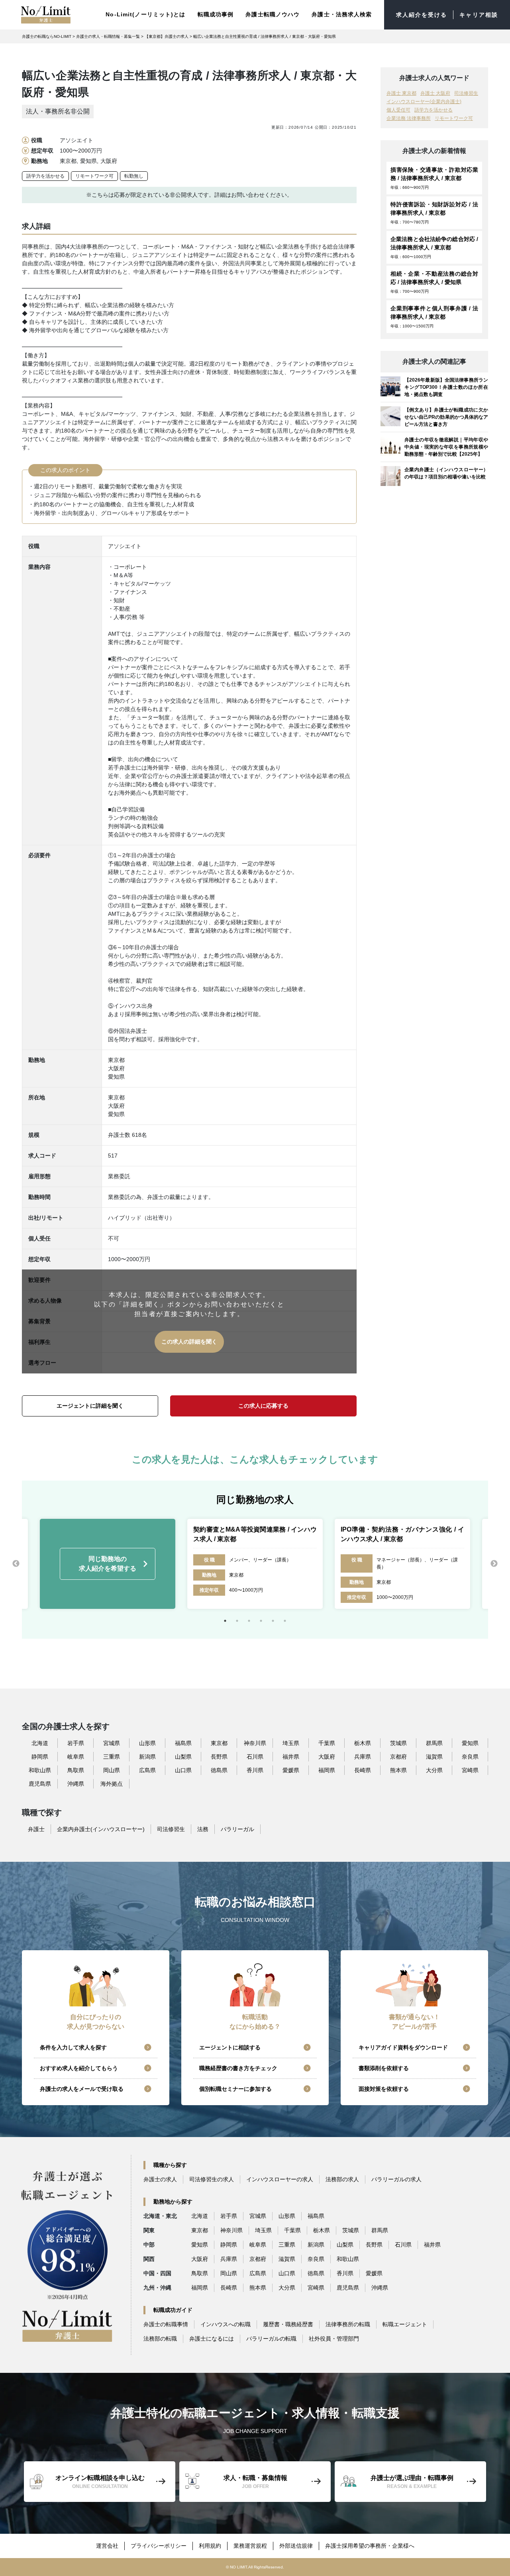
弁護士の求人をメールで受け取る (82, 2089)
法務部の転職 (160, 2339)
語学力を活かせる (45, 176)
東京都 (219, 1743)
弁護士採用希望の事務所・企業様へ (370, 2546)
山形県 (147, 1743)
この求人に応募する (263, 1406)
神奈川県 (255, 1743)
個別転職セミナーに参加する (235, 2089)
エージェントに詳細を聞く (90, 1406)
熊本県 (398, 1770)
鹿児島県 (40, 1784)
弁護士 (36, 1829)
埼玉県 (291, 1743)
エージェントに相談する (230, 2047)
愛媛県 (291, 1770)
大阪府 (327, 1757)
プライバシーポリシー (159, 2546)
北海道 (40, 1743)
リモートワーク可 (94, 176)
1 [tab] (225, 1621)
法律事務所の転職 (348, 2324)
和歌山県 (40, 1770)
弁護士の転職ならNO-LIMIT (47, 36)
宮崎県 (470, 1770)
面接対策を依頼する (384, 2089)
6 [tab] (285, 1621)
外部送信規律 (296, 2546)
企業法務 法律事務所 (409, 118)
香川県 (255, 1770)
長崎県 (363, 1770)
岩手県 (76, 1743)
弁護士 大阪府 (435, 93)
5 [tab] (273, 1621)
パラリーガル (237, 1829)
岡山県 (112, 1770)
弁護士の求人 (160, 2179)
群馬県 (434, 1743)
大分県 (434, 1770)
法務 (203, 1829)
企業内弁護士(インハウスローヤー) (101, 1829)
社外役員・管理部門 (334, 2339)
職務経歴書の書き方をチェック (238, 2068)
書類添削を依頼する (384, 2068)
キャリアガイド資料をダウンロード (403, 2047)
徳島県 (219, 1770)
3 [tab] (249, 1621)
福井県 (291, 1757)
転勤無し (134, 176)
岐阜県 (76, 1757)
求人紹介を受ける (422, 15)
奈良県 (470, 1757)
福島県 (183, 1743)
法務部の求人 (342, 2179)
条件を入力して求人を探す (73, 2047)
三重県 (112, 1757)
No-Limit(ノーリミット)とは (145, 14)
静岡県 (40, 1757)
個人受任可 (398, 110)
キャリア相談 (479, 15)
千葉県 (327, 1743)
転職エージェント (405, 2324)
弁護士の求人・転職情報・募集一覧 (108, 36)
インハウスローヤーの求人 (280, 2179)
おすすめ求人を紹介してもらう (79, 2068)
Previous (16, 1564)
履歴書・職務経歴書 (288, 2324)
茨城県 (398, 1743)
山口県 (183, 1770)
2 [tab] (237, 1621)
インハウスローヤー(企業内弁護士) (424, 102)
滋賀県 (434, 1757)
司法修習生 (466, 93)
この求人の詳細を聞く (189, 1342)
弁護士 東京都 (401, 93)
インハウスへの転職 (226, 2324)
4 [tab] (261, 1621)
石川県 (255, 1757)
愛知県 (470, 1743)
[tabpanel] (255, 1564)
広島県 (147, 1770)
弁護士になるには (212, 2339)
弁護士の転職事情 (166, 2324)
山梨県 (183, 1757)
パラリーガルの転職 (271, 2339)
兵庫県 (363, 1757)
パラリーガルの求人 (396, 2179)
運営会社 (107, 2546)
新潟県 (147, 1757)
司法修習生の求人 (212, 2179)
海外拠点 (112, 1784)
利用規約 (210, 2546)
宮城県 (112, 1743)
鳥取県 (76, 1770)
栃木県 (363, 1743)
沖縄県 (76, 1784)
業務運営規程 (250, 2546)
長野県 (219, 1757)
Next (494, 1564)
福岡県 (327, 1770)
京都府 (398, 1757)
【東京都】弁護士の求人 (167, 36)
